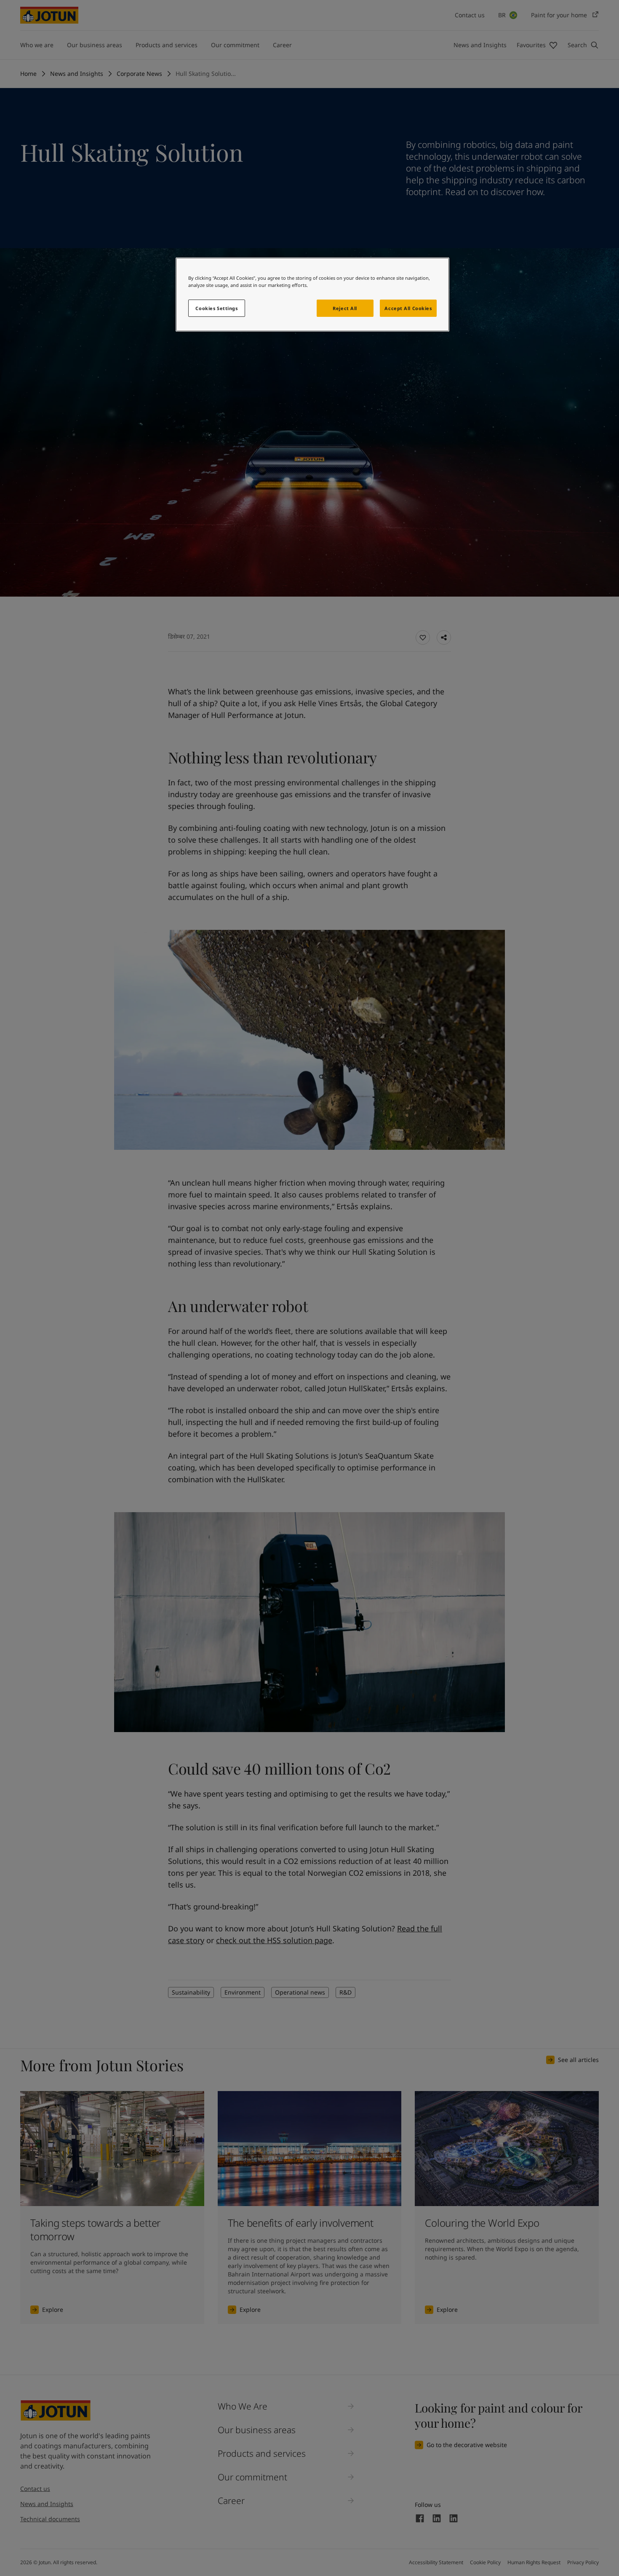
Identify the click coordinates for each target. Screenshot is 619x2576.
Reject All (345, 308)
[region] (312, 295)
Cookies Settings (216, 308)
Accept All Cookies (408, 308)
